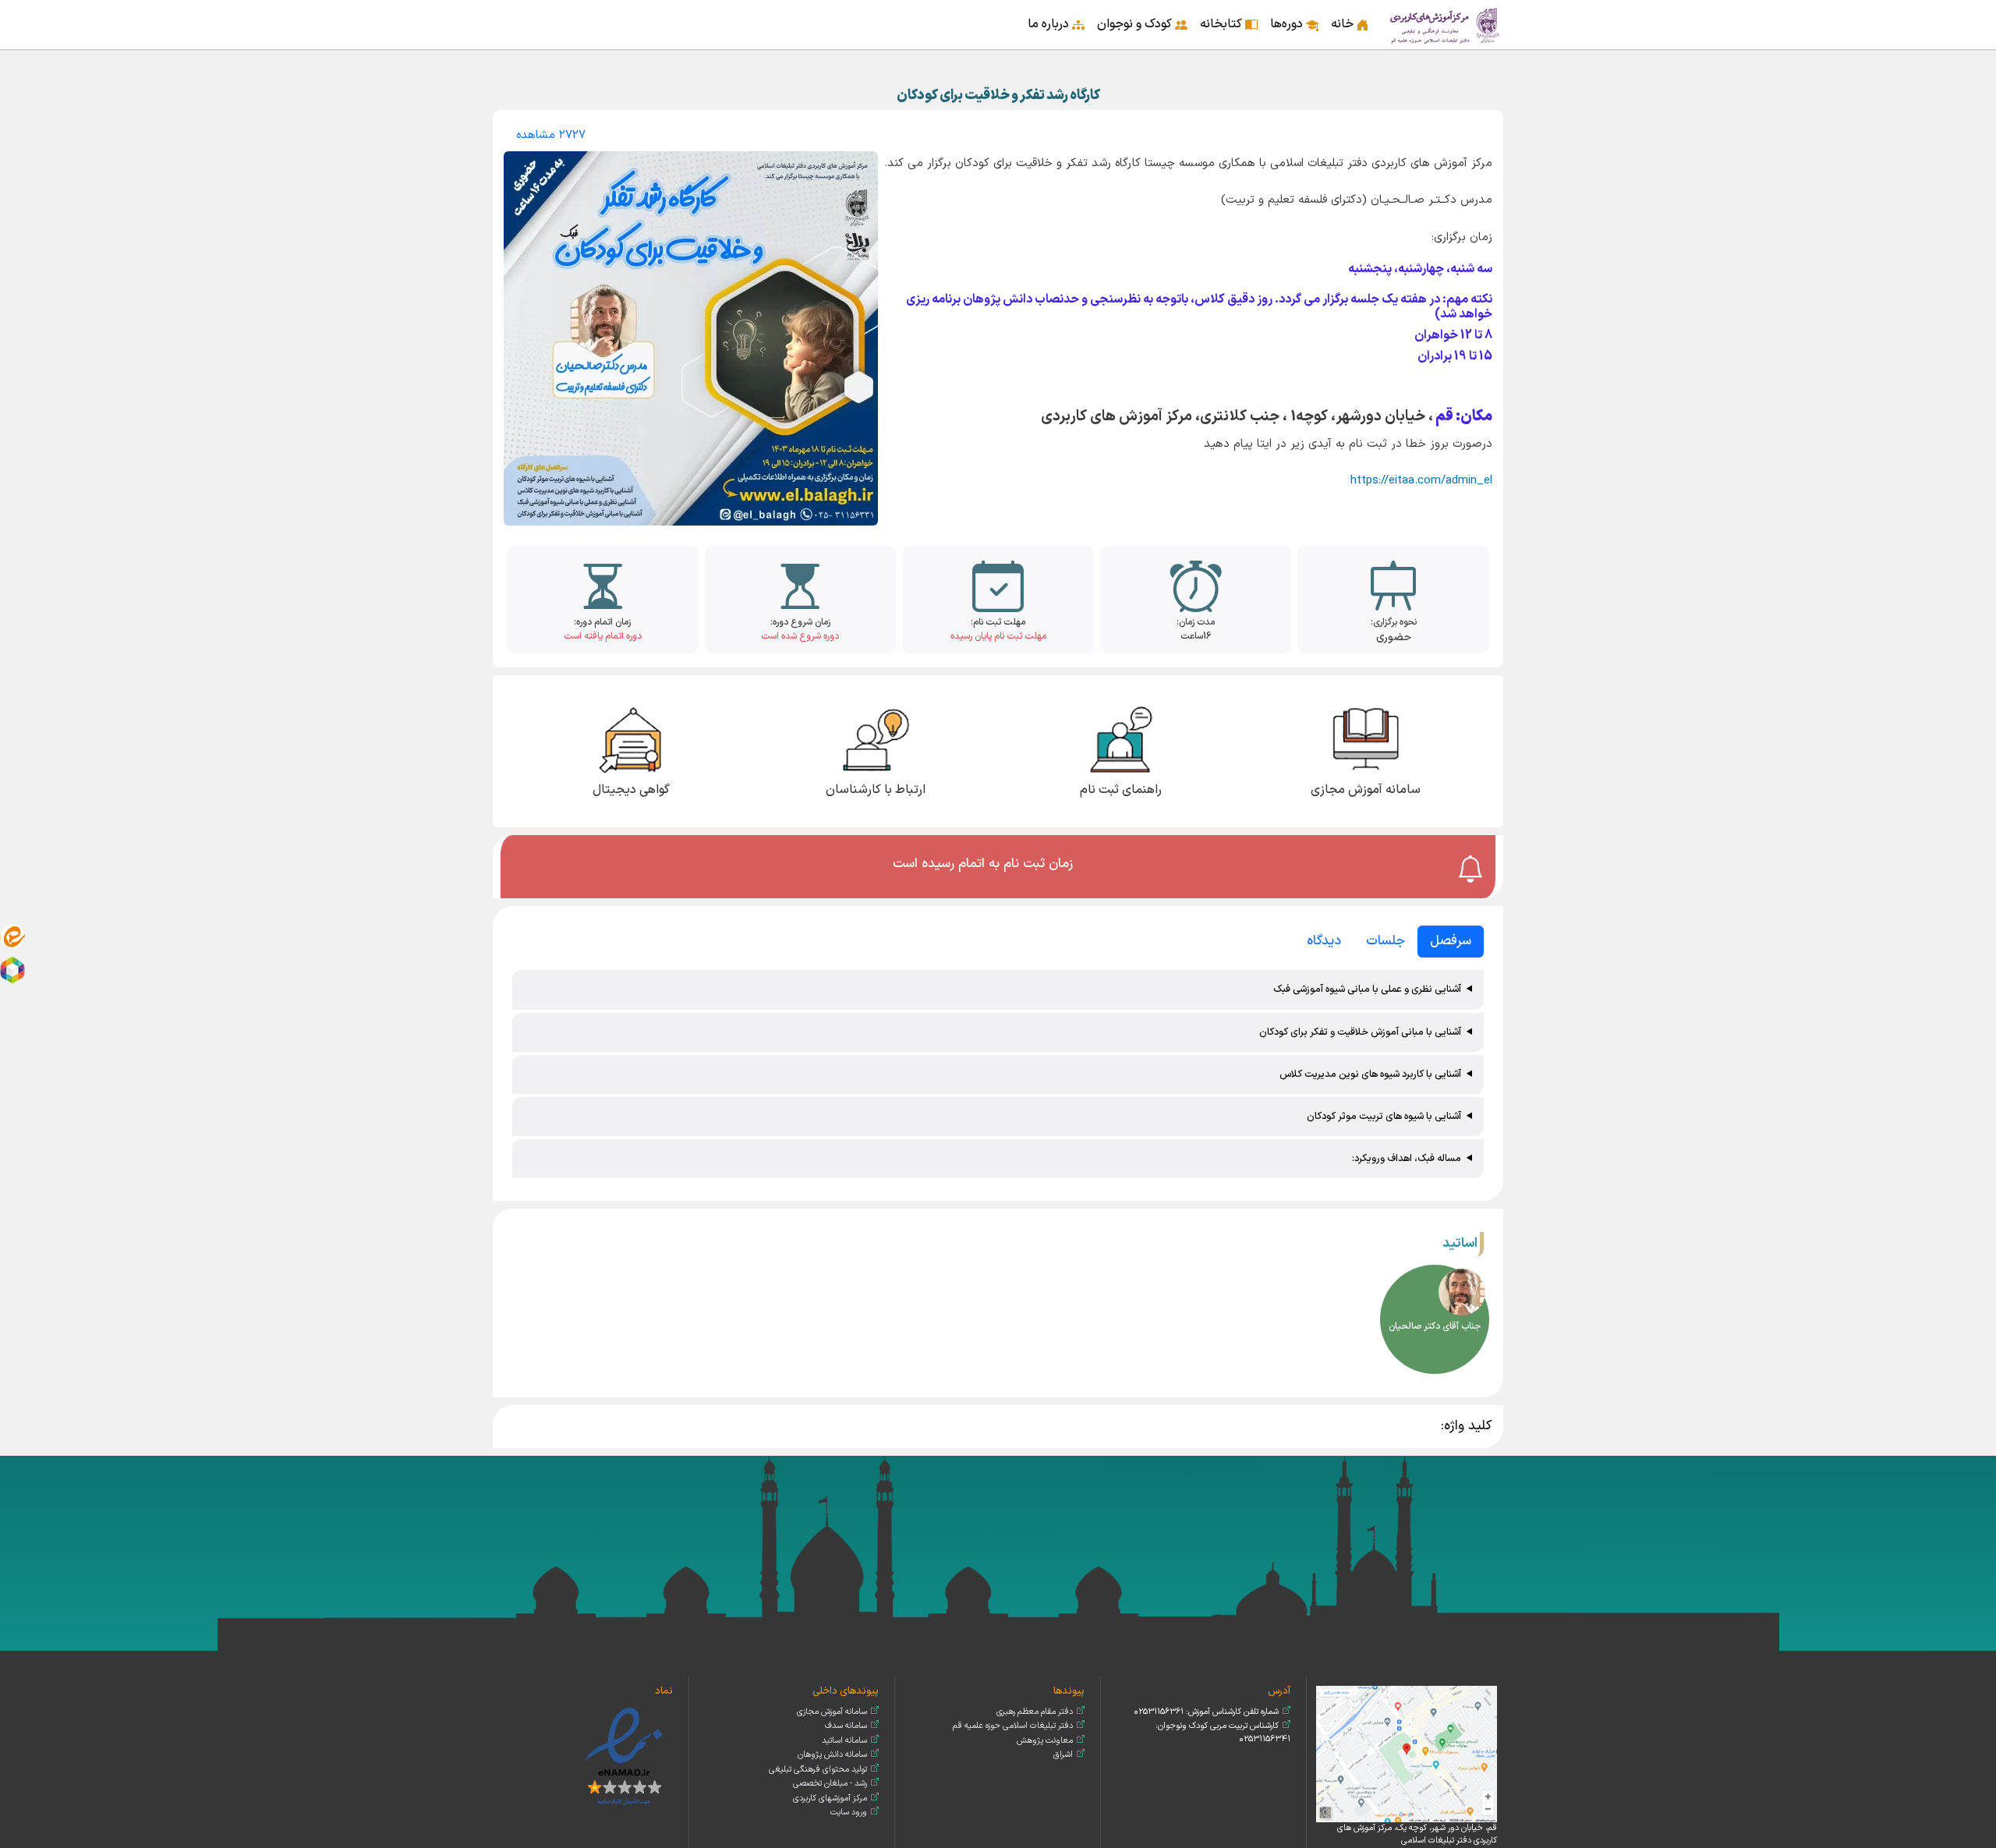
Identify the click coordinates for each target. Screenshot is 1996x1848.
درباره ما (1048, 24)
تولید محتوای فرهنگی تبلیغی (818, 1770)
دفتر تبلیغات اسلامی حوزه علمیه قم (1013, 1726)
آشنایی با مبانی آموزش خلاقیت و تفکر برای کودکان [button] (1360, 1032)
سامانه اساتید (844, 1741)
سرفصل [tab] (1451, 941)
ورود (508, 14)
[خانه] (1446, 25)
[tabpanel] (998, 1076)
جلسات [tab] (1386, 941)
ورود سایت (849, 1813)
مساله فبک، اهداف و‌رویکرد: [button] (1407, 1158)
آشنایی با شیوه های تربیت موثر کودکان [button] (1384, 1116)
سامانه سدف (846, 1726)
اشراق (1063, 1755)
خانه (1342, 24)
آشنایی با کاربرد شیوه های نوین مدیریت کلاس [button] (1370, 1074)
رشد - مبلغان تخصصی (830, 1784)
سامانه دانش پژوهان (832, 1755)
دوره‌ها (1286, 24)
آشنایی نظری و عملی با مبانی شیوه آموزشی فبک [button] (1367, 989)
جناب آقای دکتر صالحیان (1435, 1326)
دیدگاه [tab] (1324, 941)
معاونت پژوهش (1045, 1741)
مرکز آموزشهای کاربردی (830, 1798)
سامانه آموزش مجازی (832, 1712)
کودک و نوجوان (1134, 24)
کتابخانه (1221, 24)
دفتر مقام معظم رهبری (1035, 1712)
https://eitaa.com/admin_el (1421, 481)
